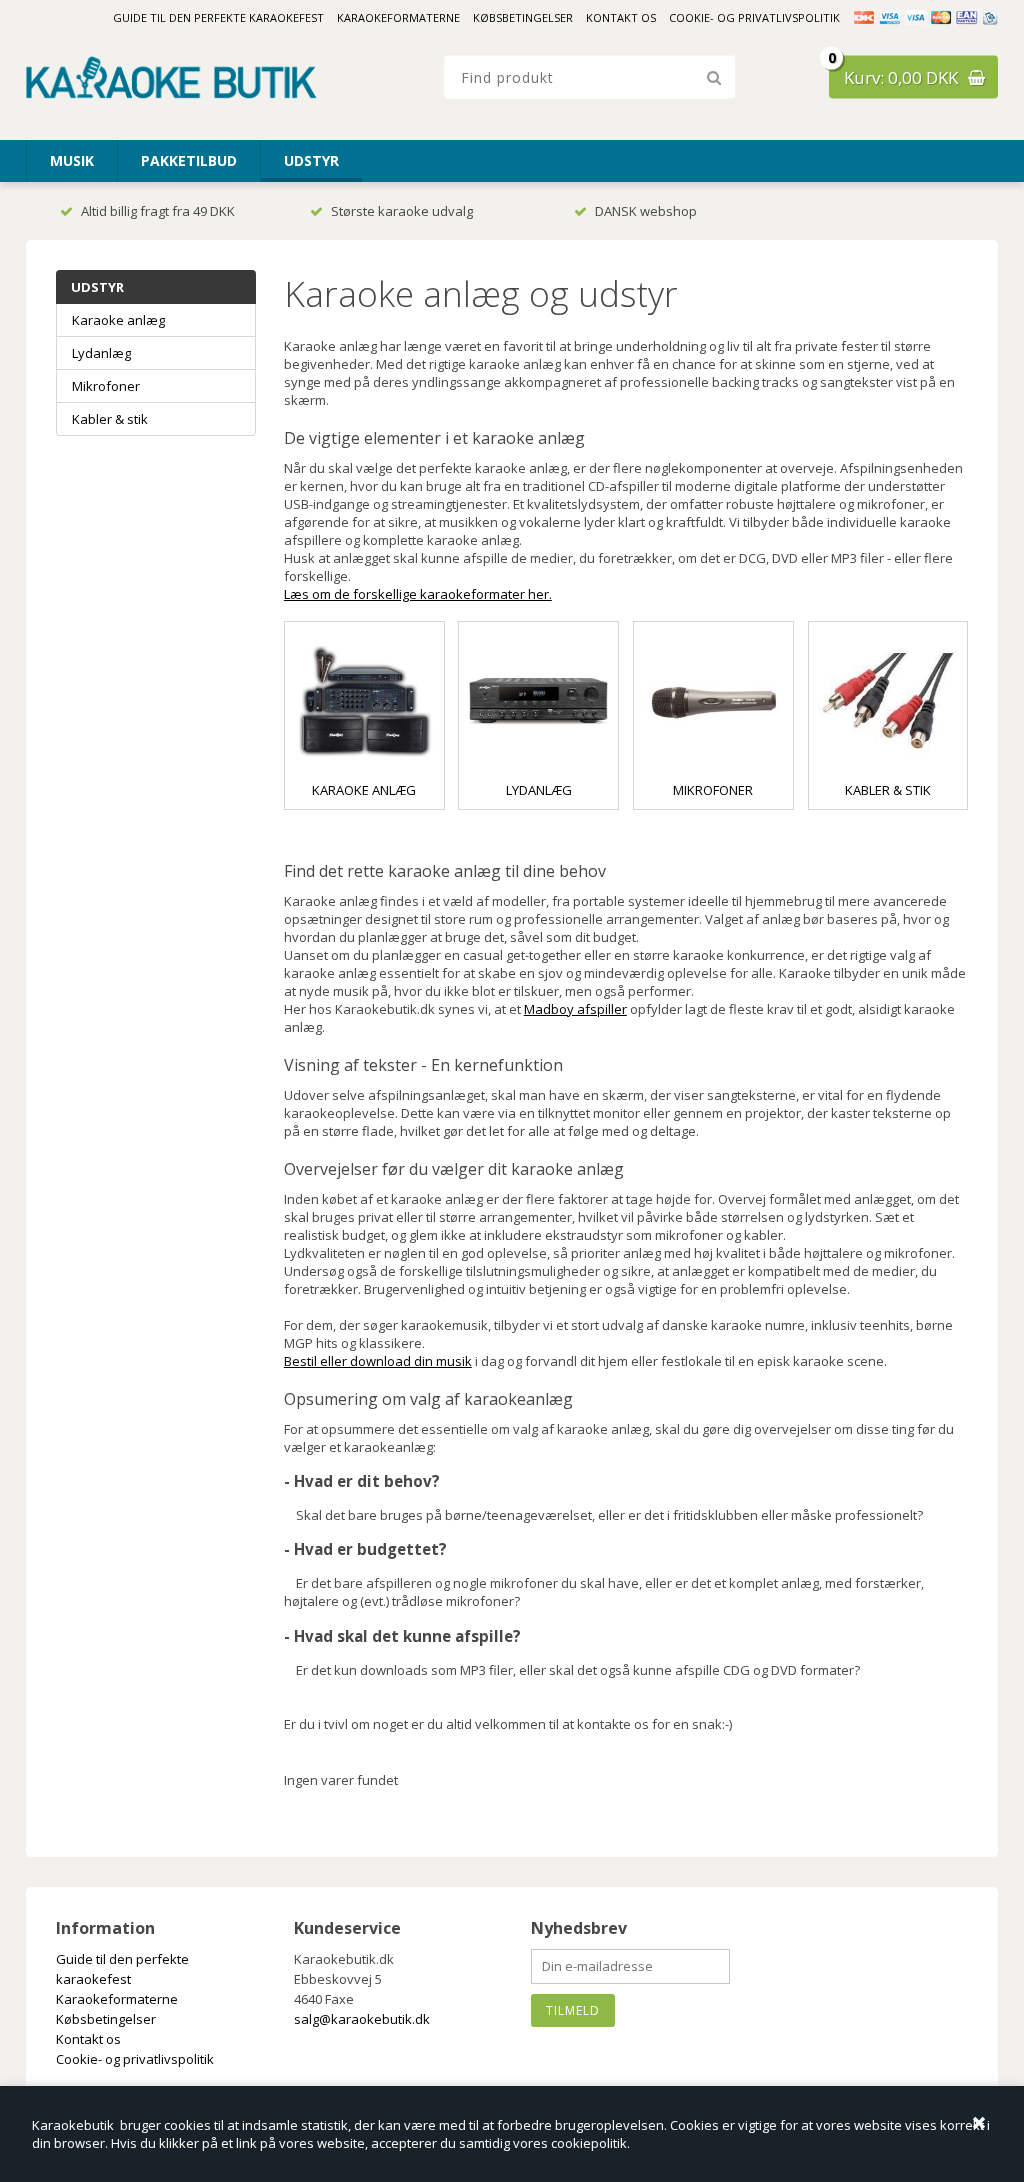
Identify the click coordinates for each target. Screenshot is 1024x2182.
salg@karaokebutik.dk (362, 2019)
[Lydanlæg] (538, 701)
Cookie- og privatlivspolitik (754, 17)
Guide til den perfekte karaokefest (218, 17)
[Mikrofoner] (713, 701)
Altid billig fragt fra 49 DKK (158, 211)
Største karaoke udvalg (402, 211)
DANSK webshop (646, 211)
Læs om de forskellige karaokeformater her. (418, 594)
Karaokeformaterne (398, 17)
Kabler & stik (888, 790)
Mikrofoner (713, 790)
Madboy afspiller (575, 1009)
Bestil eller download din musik (378, 1361)
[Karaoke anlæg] (364, 701)
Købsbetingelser (523, 17)
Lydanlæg (539, 790)
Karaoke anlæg (364, 790)
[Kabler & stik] (888, 701)
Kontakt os (621, 17)
